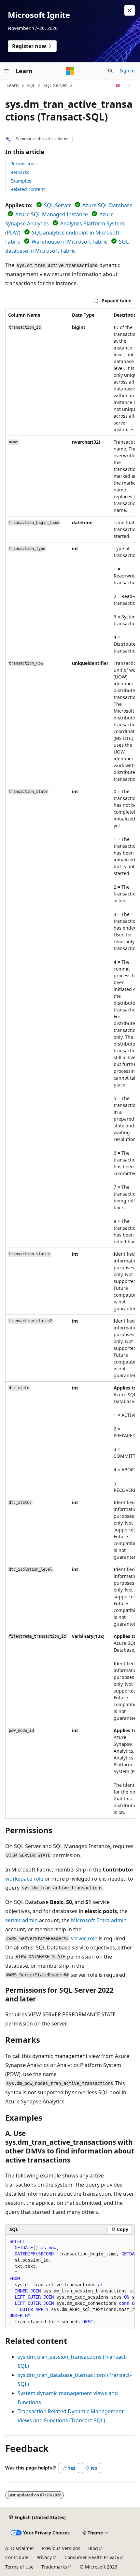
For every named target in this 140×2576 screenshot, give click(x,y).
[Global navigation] (7, 71)
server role (84, 1938)
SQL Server (55, 85)
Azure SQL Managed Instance (52, 214)
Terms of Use (19, 2567)
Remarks (20, 172)
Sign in (127, 71)
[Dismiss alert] (130, 10)
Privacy (44, 2557)
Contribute (17, 2557)
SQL (31, 85)
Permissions (24, 164)
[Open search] (110, 71)
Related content (28, 189)
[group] (70, 1064)
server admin (21, 1920)
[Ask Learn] (118, 85)
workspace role (24, 1879)
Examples (21, 181)
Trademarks (54, 2567)
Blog (93, 2548)
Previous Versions (61, 2548)
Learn (13, 85)
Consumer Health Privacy (92, 2557)
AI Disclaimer (20, 2548)
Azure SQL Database (107, 205)
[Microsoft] (70, 71)
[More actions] (129, 85)
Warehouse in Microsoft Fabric (70, 242)
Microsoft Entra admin (99, 1920)
